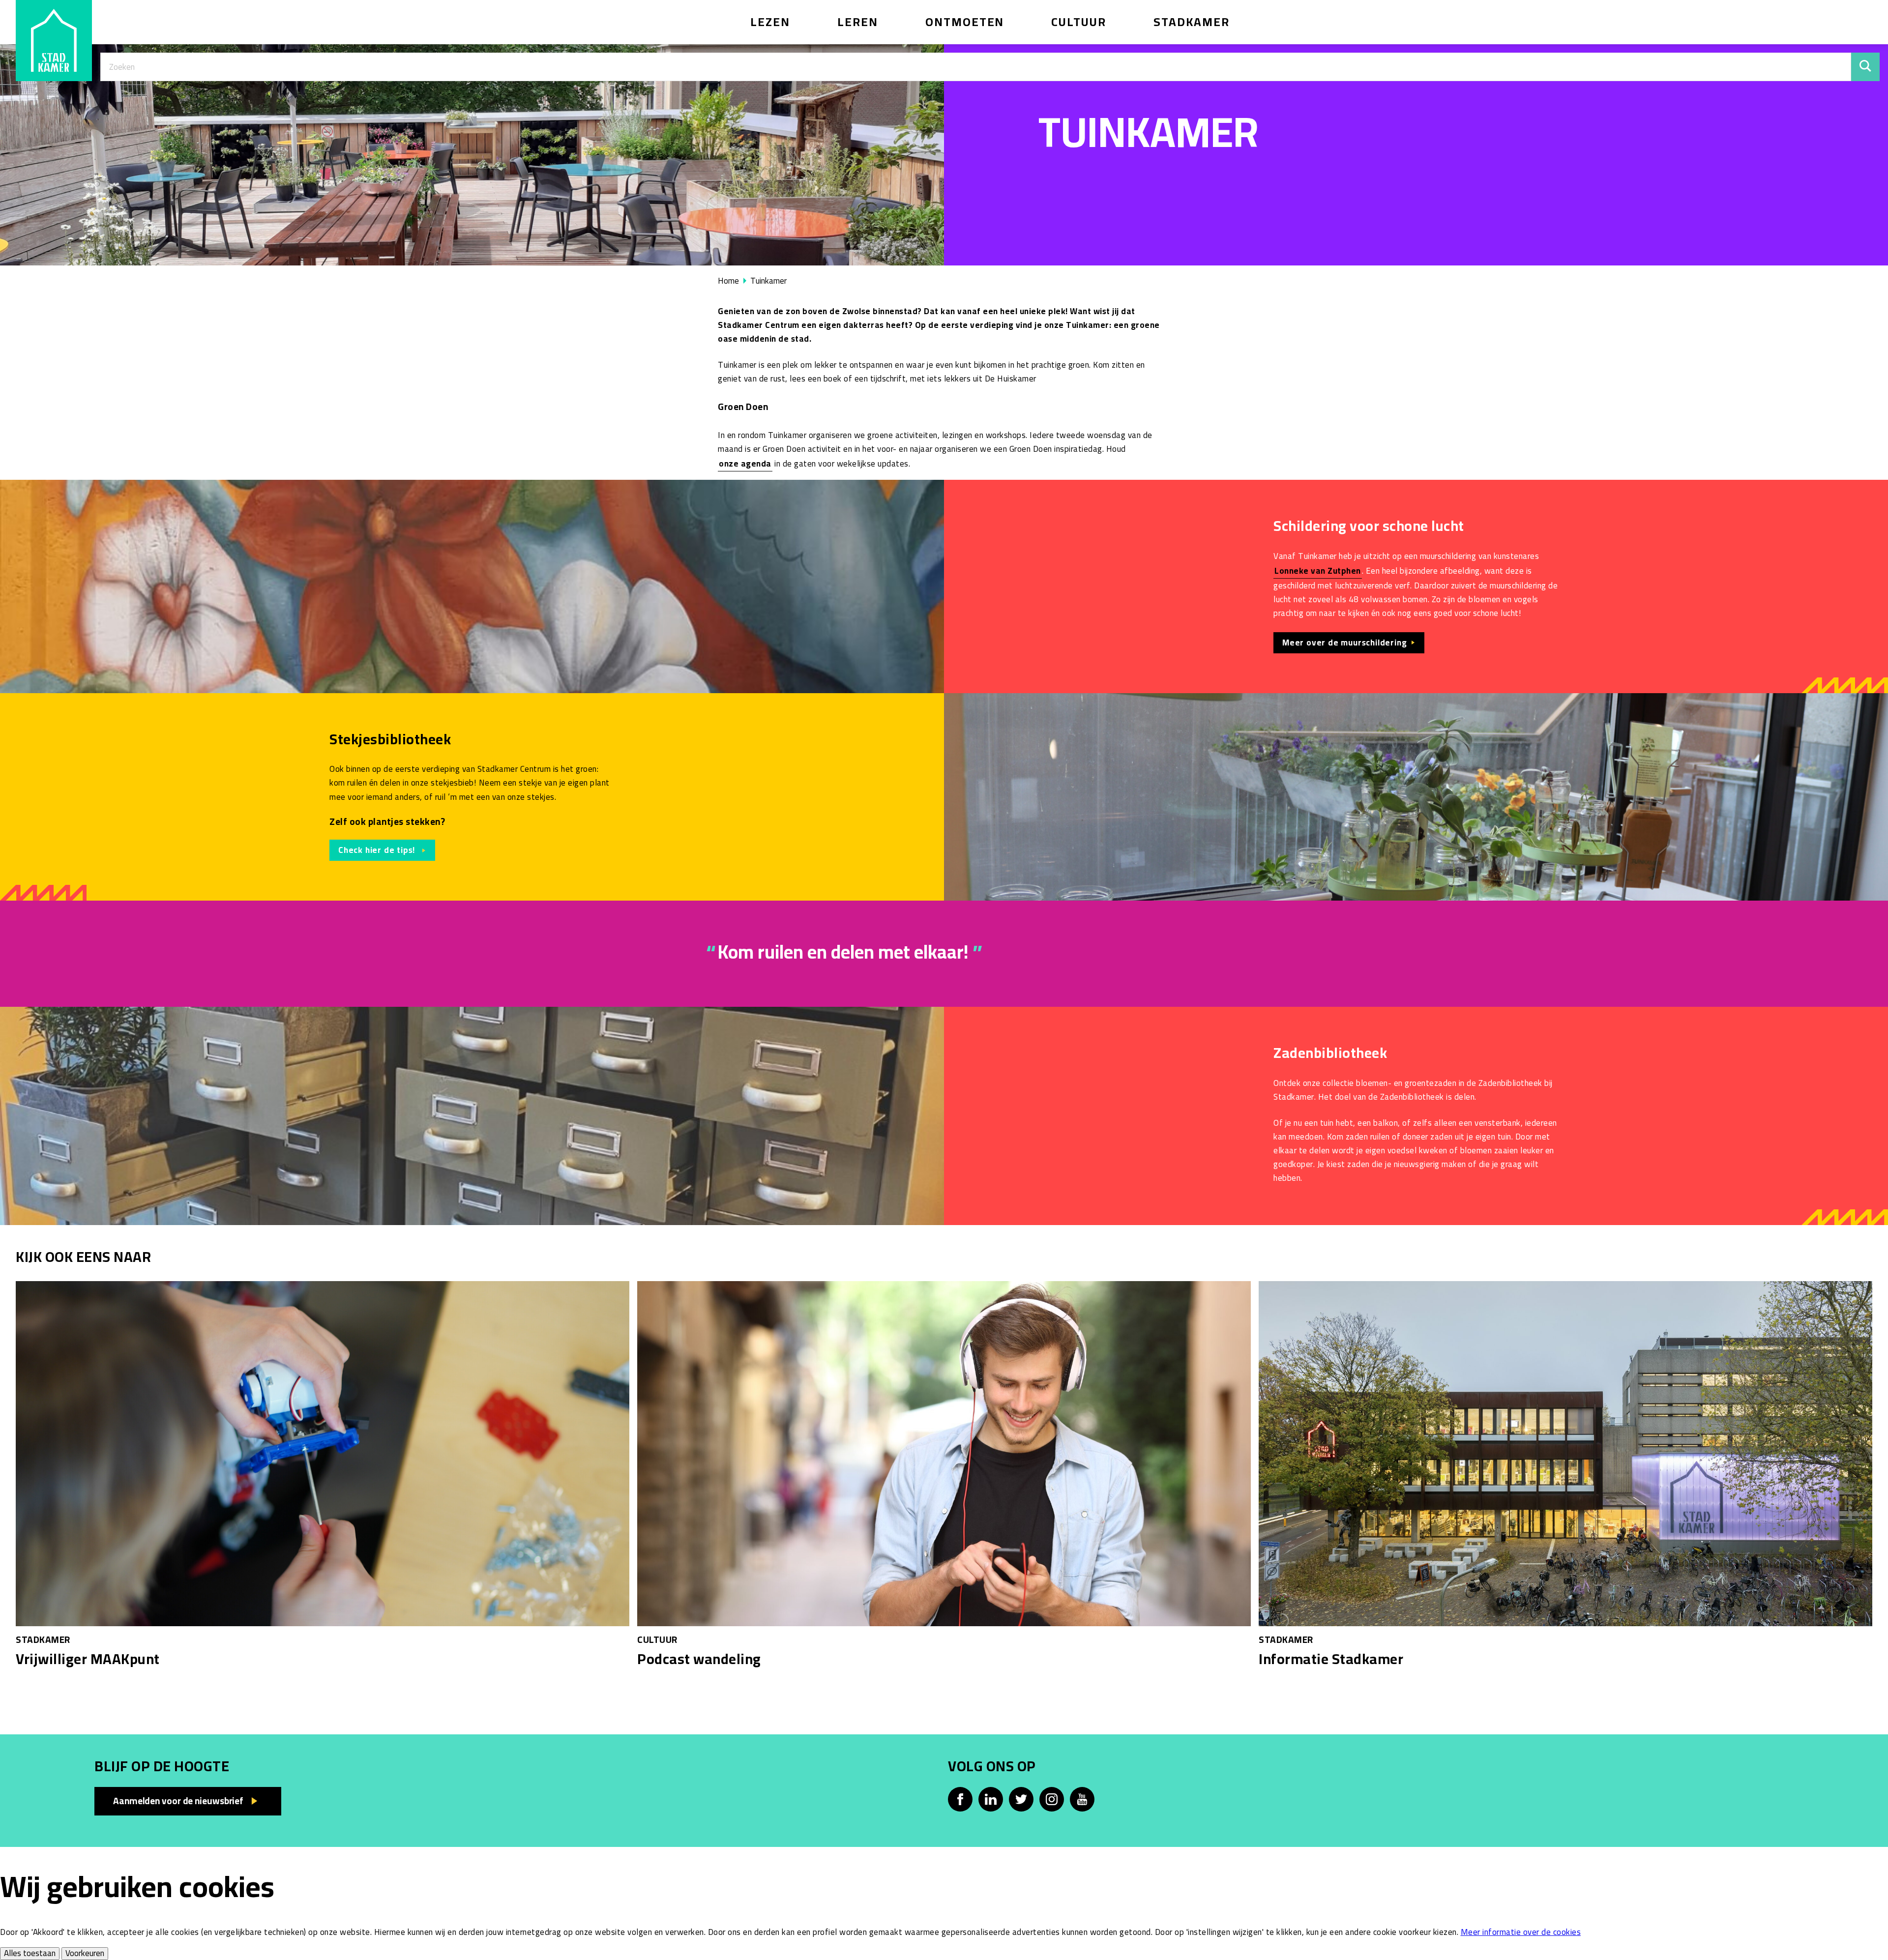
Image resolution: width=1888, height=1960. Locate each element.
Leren (858, 22)
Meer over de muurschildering (1344, 643)
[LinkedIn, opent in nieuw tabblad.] (991, 1799)
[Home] (54, 41)
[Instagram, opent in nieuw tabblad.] (1052, 1799)
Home (728, 281)
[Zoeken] (1865, 67)
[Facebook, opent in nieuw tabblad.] (960, 1799)
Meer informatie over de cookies (1521, 1932)
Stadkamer (1192, 22)
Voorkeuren (85, 1954)
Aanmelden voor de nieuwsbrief (178, 1801)
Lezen (770, 22)
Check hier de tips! (378, 850)
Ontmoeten (965, 22)
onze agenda (745, 464)
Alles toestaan (30, 1954)
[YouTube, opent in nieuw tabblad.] (1082, 1799)
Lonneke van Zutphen (1318, 571)
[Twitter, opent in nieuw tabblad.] (1021, 1799)
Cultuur (1079, 22)
